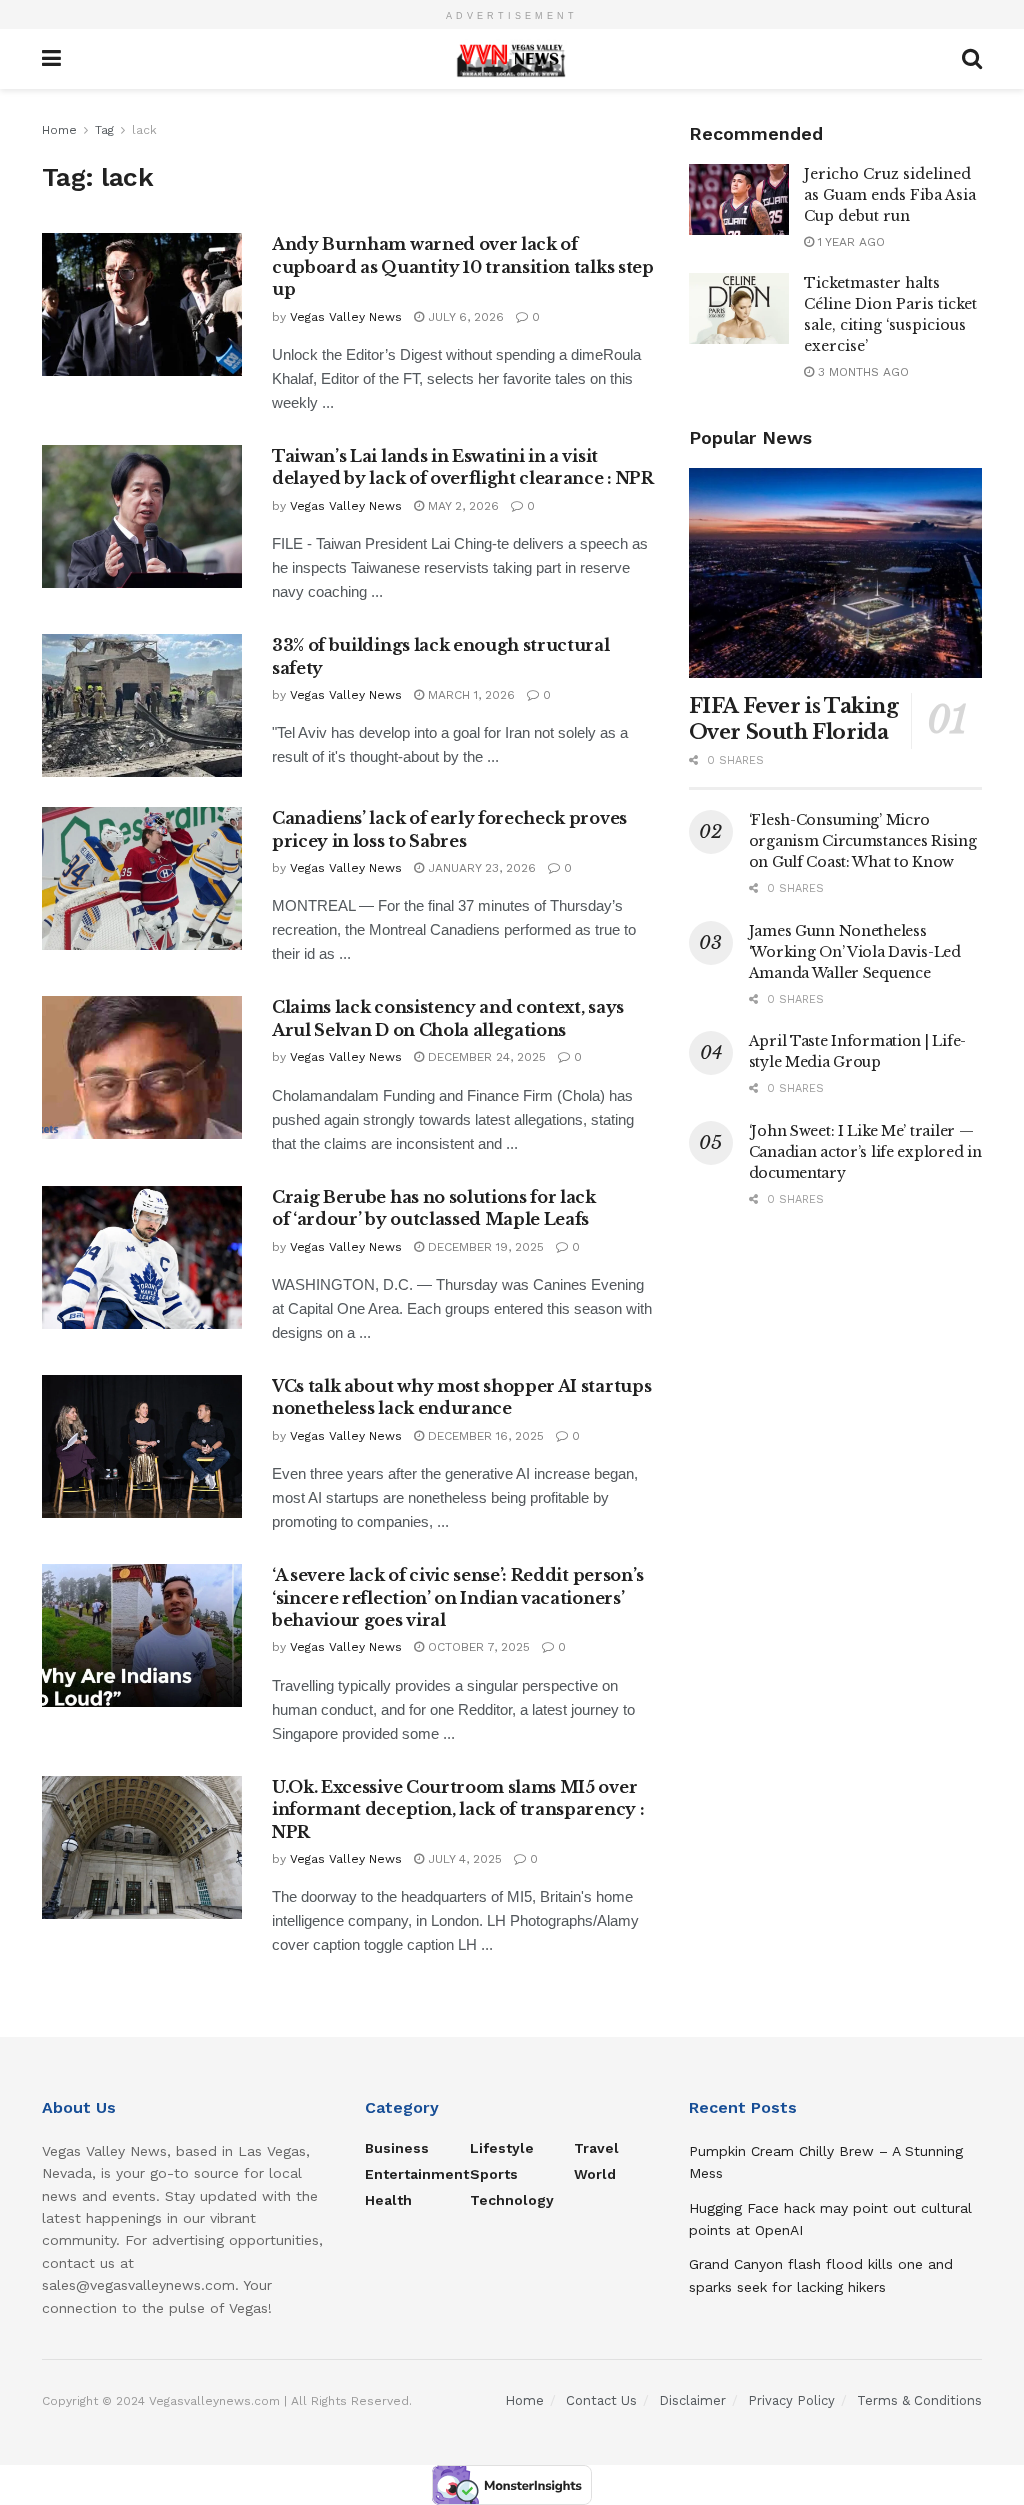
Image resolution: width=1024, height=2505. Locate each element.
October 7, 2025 (477, 1647)
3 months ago (861, 372)
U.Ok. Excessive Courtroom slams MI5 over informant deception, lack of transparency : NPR (458, 1809)
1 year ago (849, 242)
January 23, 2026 (480, 868)
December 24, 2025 (485, 1057)
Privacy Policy (791, 2400)
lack (144, 130)
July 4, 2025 (463, 1859)
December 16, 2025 (484, 1436)
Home (59, 130)
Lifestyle (502, 2148)
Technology (512, 2200)
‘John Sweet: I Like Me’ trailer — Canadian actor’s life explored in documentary (865, 1152)
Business (397, 2148)
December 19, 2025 (484, 1247)
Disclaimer (692, 2400)
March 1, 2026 (469, 695)
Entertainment (417, 2174)
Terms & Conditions (919, 2400)
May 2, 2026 (461, 506)
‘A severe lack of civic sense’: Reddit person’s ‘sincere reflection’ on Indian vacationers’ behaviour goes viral (458, 1597)
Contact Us (601, 2400)
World (595, 2174)
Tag (104, 130)
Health (388, 2200)
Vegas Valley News (346, 317)
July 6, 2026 (464, 317)
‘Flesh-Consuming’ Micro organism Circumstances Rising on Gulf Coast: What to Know (863, 841)
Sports (494, 2174)
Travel (596, 2148)
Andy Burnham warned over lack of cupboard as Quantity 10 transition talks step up (463, 266)
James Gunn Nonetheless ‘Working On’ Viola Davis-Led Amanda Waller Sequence (855, 952)
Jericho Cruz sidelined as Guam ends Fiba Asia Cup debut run (890, 195)
